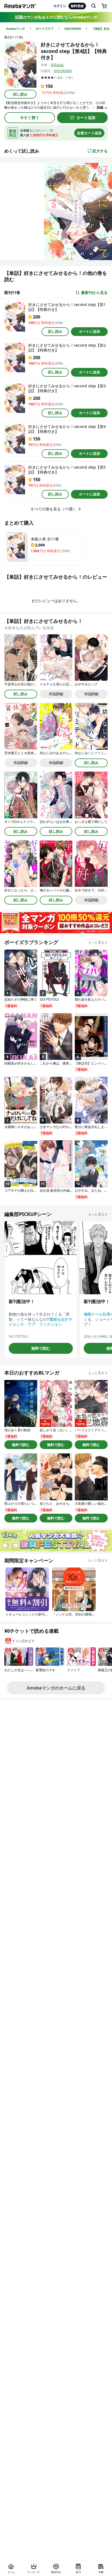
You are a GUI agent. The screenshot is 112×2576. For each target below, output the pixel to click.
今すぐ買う (30, 118)
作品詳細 (56, 694)
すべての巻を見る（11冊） (54, 509)
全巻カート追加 (89, 133)
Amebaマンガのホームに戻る (56, 1688)
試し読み (20, 94)
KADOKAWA (63, 71)
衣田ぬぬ (57, 65)
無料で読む (41, 1348)
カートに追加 (89, 331)
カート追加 (86, 118)
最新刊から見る (94, 293)
